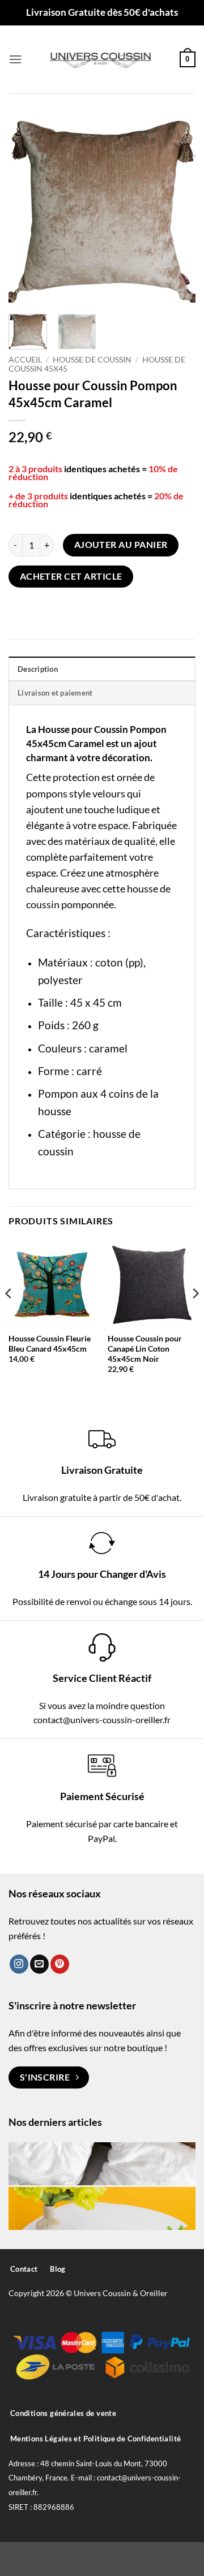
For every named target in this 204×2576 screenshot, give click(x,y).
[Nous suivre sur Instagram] (19, 1964)
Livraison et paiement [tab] (55, 693)
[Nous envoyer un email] (39, 1964)
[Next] (177, 209)
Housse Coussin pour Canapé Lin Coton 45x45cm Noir (145, 1349)
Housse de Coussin (92, 360)
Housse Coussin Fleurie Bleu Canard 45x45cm (50, 1344)
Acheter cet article (71, 576)
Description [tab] (38, 669)
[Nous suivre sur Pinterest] (60, 1964)
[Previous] (27, 209)
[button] (15, 59)
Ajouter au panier (121, 545)
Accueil (25, 360)
